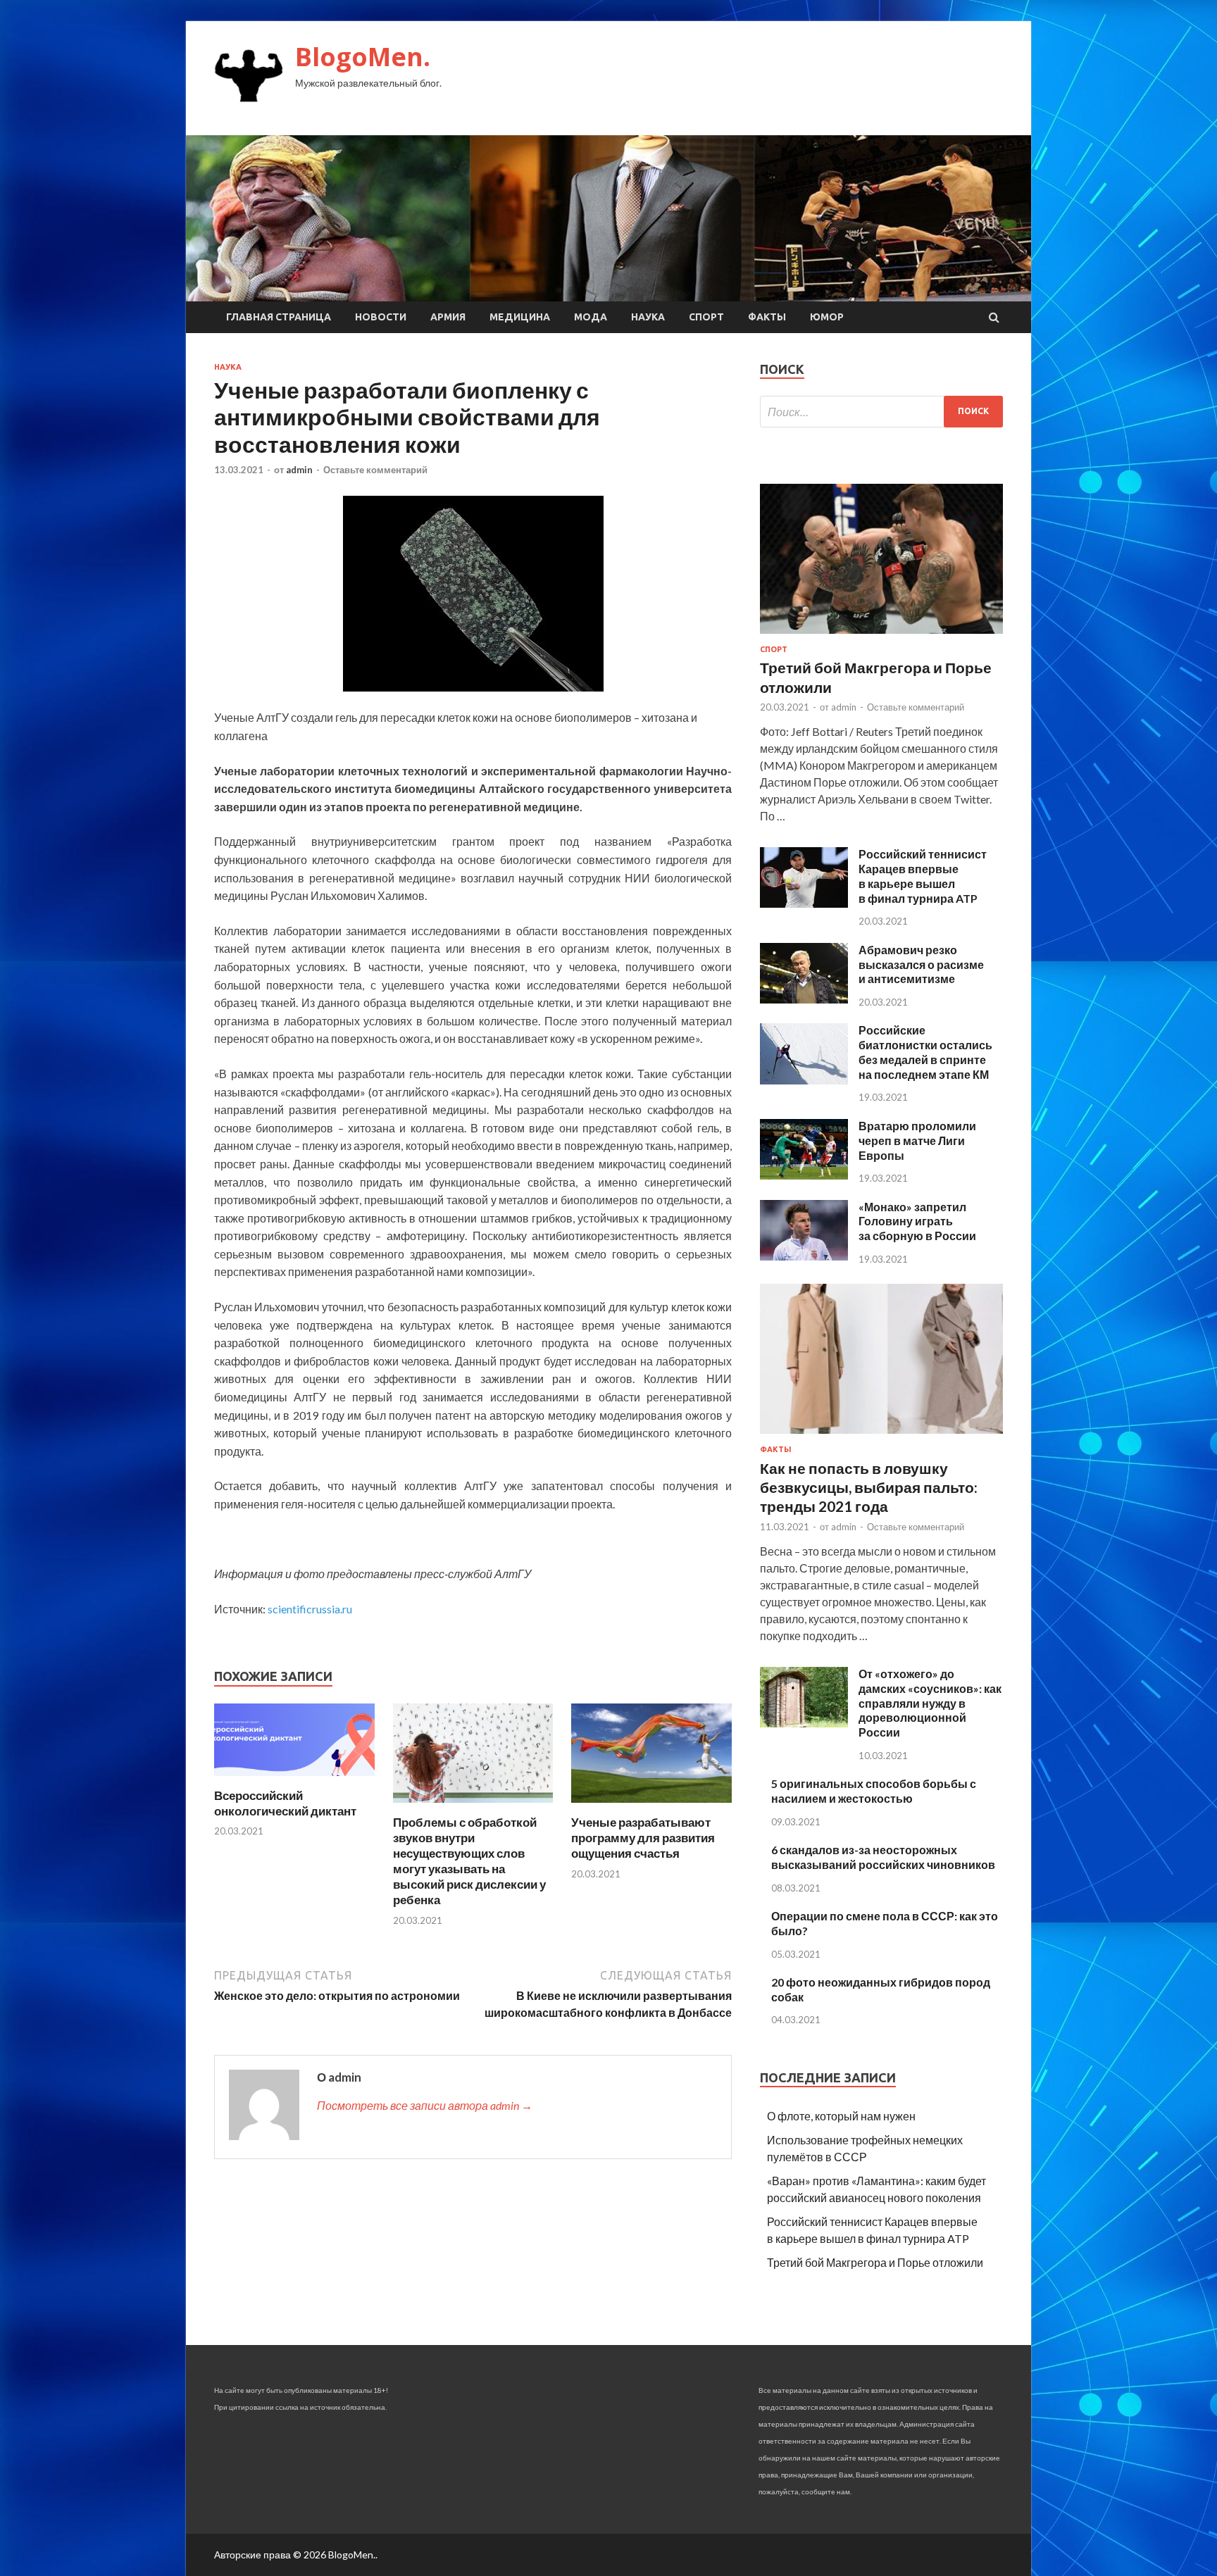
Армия (448, 317)
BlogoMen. (363, 57)
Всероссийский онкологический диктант (285, 1803)
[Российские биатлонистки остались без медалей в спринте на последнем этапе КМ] (804, 1080)
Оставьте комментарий (375, 470)
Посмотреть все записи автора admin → (425, 2105)
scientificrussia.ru (310, 1609)
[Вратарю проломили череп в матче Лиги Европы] (804, 1175)
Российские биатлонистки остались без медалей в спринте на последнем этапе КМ (925, 1052)
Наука (648, 317)
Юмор (827, 317)
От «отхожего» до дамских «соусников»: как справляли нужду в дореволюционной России (930, 1703)
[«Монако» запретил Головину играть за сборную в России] (804, 1256)
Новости (381, 317)
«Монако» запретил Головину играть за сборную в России (917, 1221)
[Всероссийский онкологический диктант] (294, 1779)
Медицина (520, 317)
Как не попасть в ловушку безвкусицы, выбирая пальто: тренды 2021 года (869, 1487)
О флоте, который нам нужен (841, 2116)
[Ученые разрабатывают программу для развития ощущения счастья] (651, 1806)
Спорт (706, 317)
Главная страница (279, 317)
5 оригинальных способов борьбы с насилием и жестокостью (874, 1791)
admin (299, 470)
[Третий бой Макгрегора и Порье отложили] (881, 636)
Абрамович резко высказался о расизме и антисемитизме (921, 964)
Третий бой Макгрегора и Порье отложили (875, 2262)
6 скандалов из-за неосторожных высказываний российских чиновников (883, 1857)
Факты (767, 317)
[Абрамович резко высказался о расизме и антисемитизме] (804, 999)
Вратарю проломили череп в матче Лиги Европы (917, 1140)
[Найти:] (881, 412)
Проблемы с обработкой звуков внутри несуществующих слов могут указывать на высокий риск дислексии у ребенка (469, 1861)
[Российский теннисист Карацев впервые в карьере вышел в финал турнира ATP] (804, 903)
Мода (591, 317)
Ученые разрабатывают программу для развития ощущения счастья (643, 1838)
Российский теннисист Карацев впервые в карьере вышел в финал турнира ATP (923, 876)
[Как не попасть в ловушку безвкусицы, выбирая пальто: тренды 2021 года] (881, 1436)
